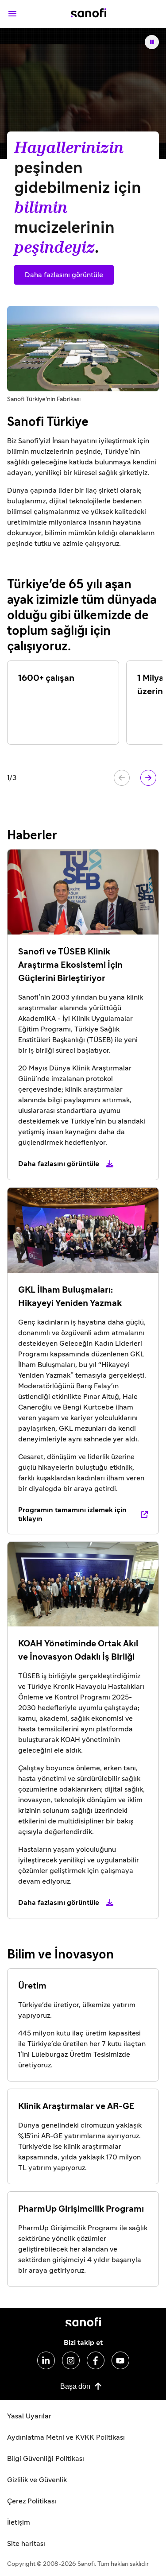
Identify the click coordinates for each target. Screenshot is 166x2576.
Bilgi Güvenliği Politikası (46, 2459)
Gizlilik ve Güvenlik (37, 2480)
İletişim (19, 2522)
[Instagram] (71, 2360)
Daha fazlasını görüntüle (64, 275)
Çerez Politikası (32, 2501)
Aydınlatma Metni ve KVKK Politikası (66, 2437)
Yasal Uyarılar (29, 2416)
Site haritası (26, 2544)
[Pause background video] (152, 42)
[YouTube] (120, 2360)
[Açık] (12, 14)
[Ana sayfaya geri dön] (89, 14)
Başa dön (75, 2386)
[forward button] (148, 778)
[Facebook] (96, 2360)
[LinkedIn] (46, 2360)
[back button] (122, 778)
